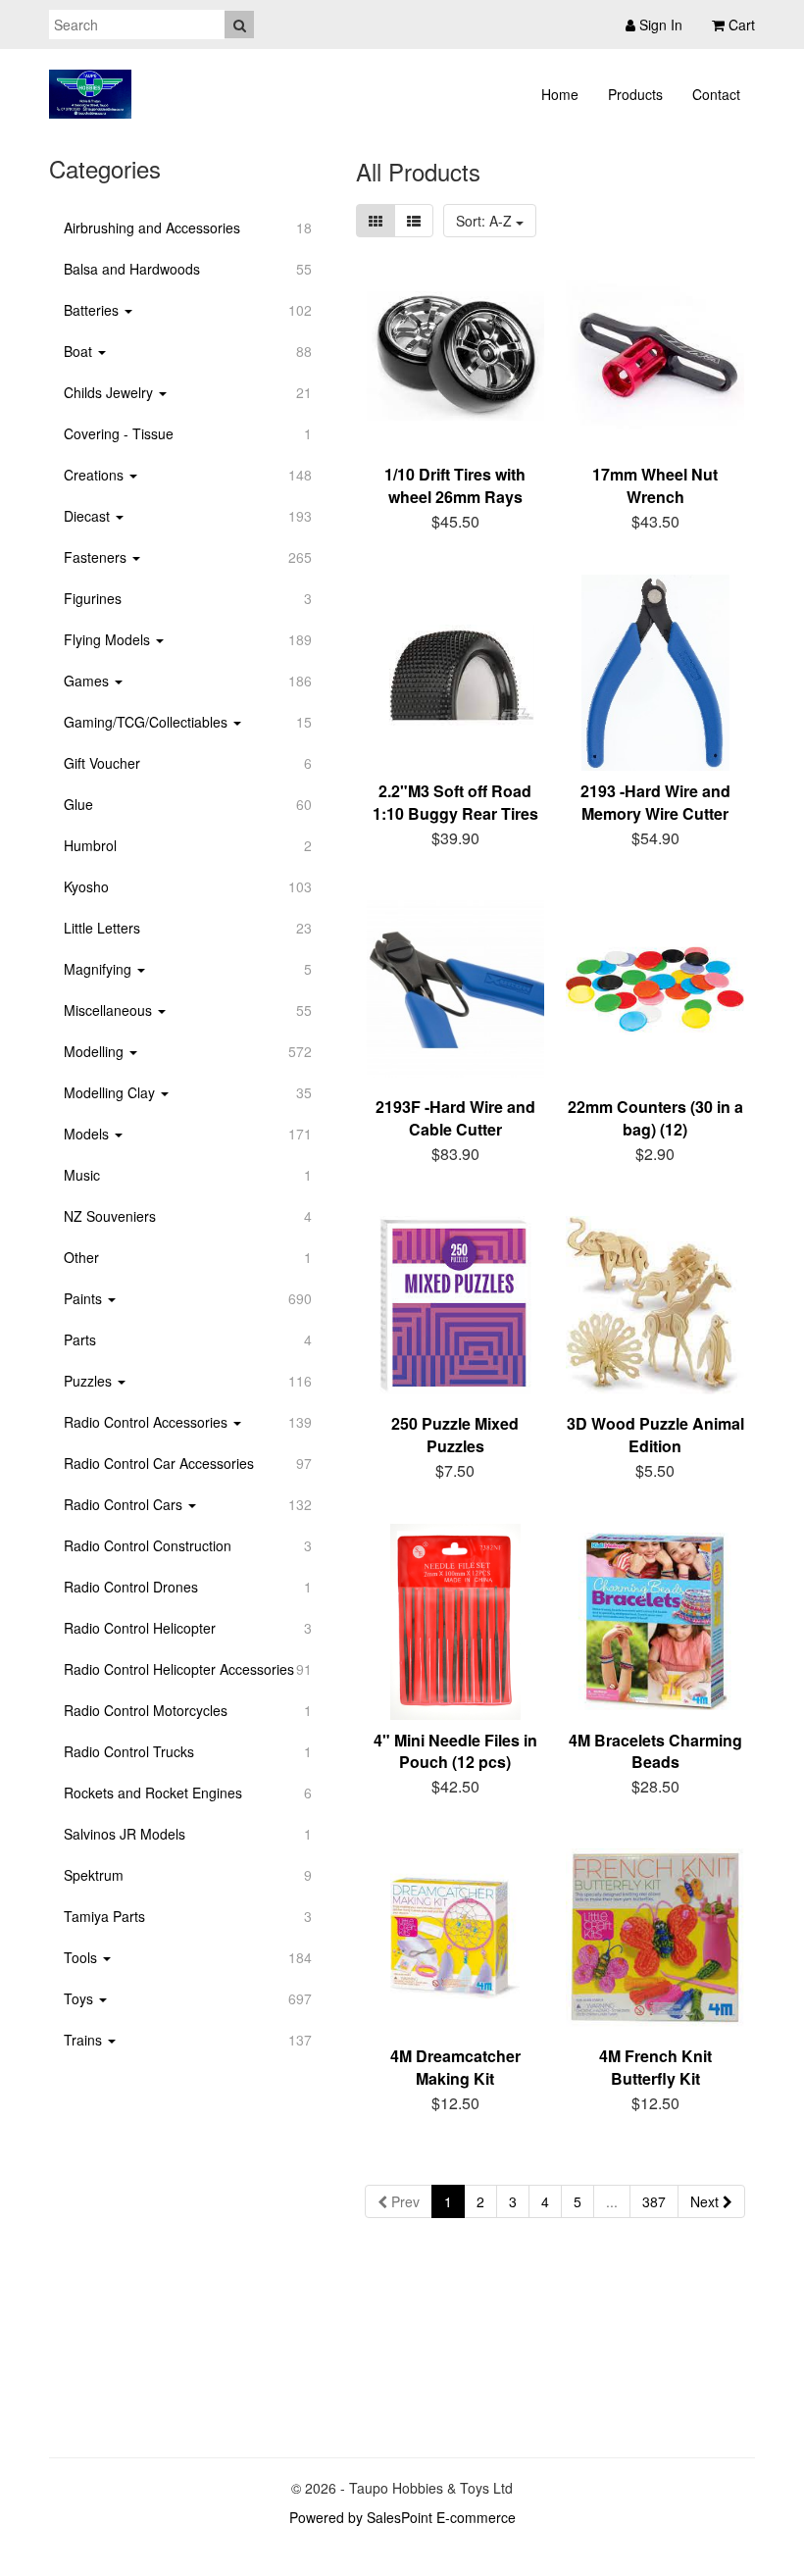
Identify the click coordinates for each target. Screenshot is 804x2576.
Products (635, 94)
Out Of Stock (466, 1783)
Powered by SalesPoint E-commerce (402, 2517)
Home (560, 94)
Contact (716, 94)
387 (654, 2201)
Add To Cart (468, 518)
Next (706, 2201)
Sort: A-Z (486, 221)
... (612, 2201)
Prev (403, 2201)
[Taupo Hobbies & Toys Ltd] (90, 94)
